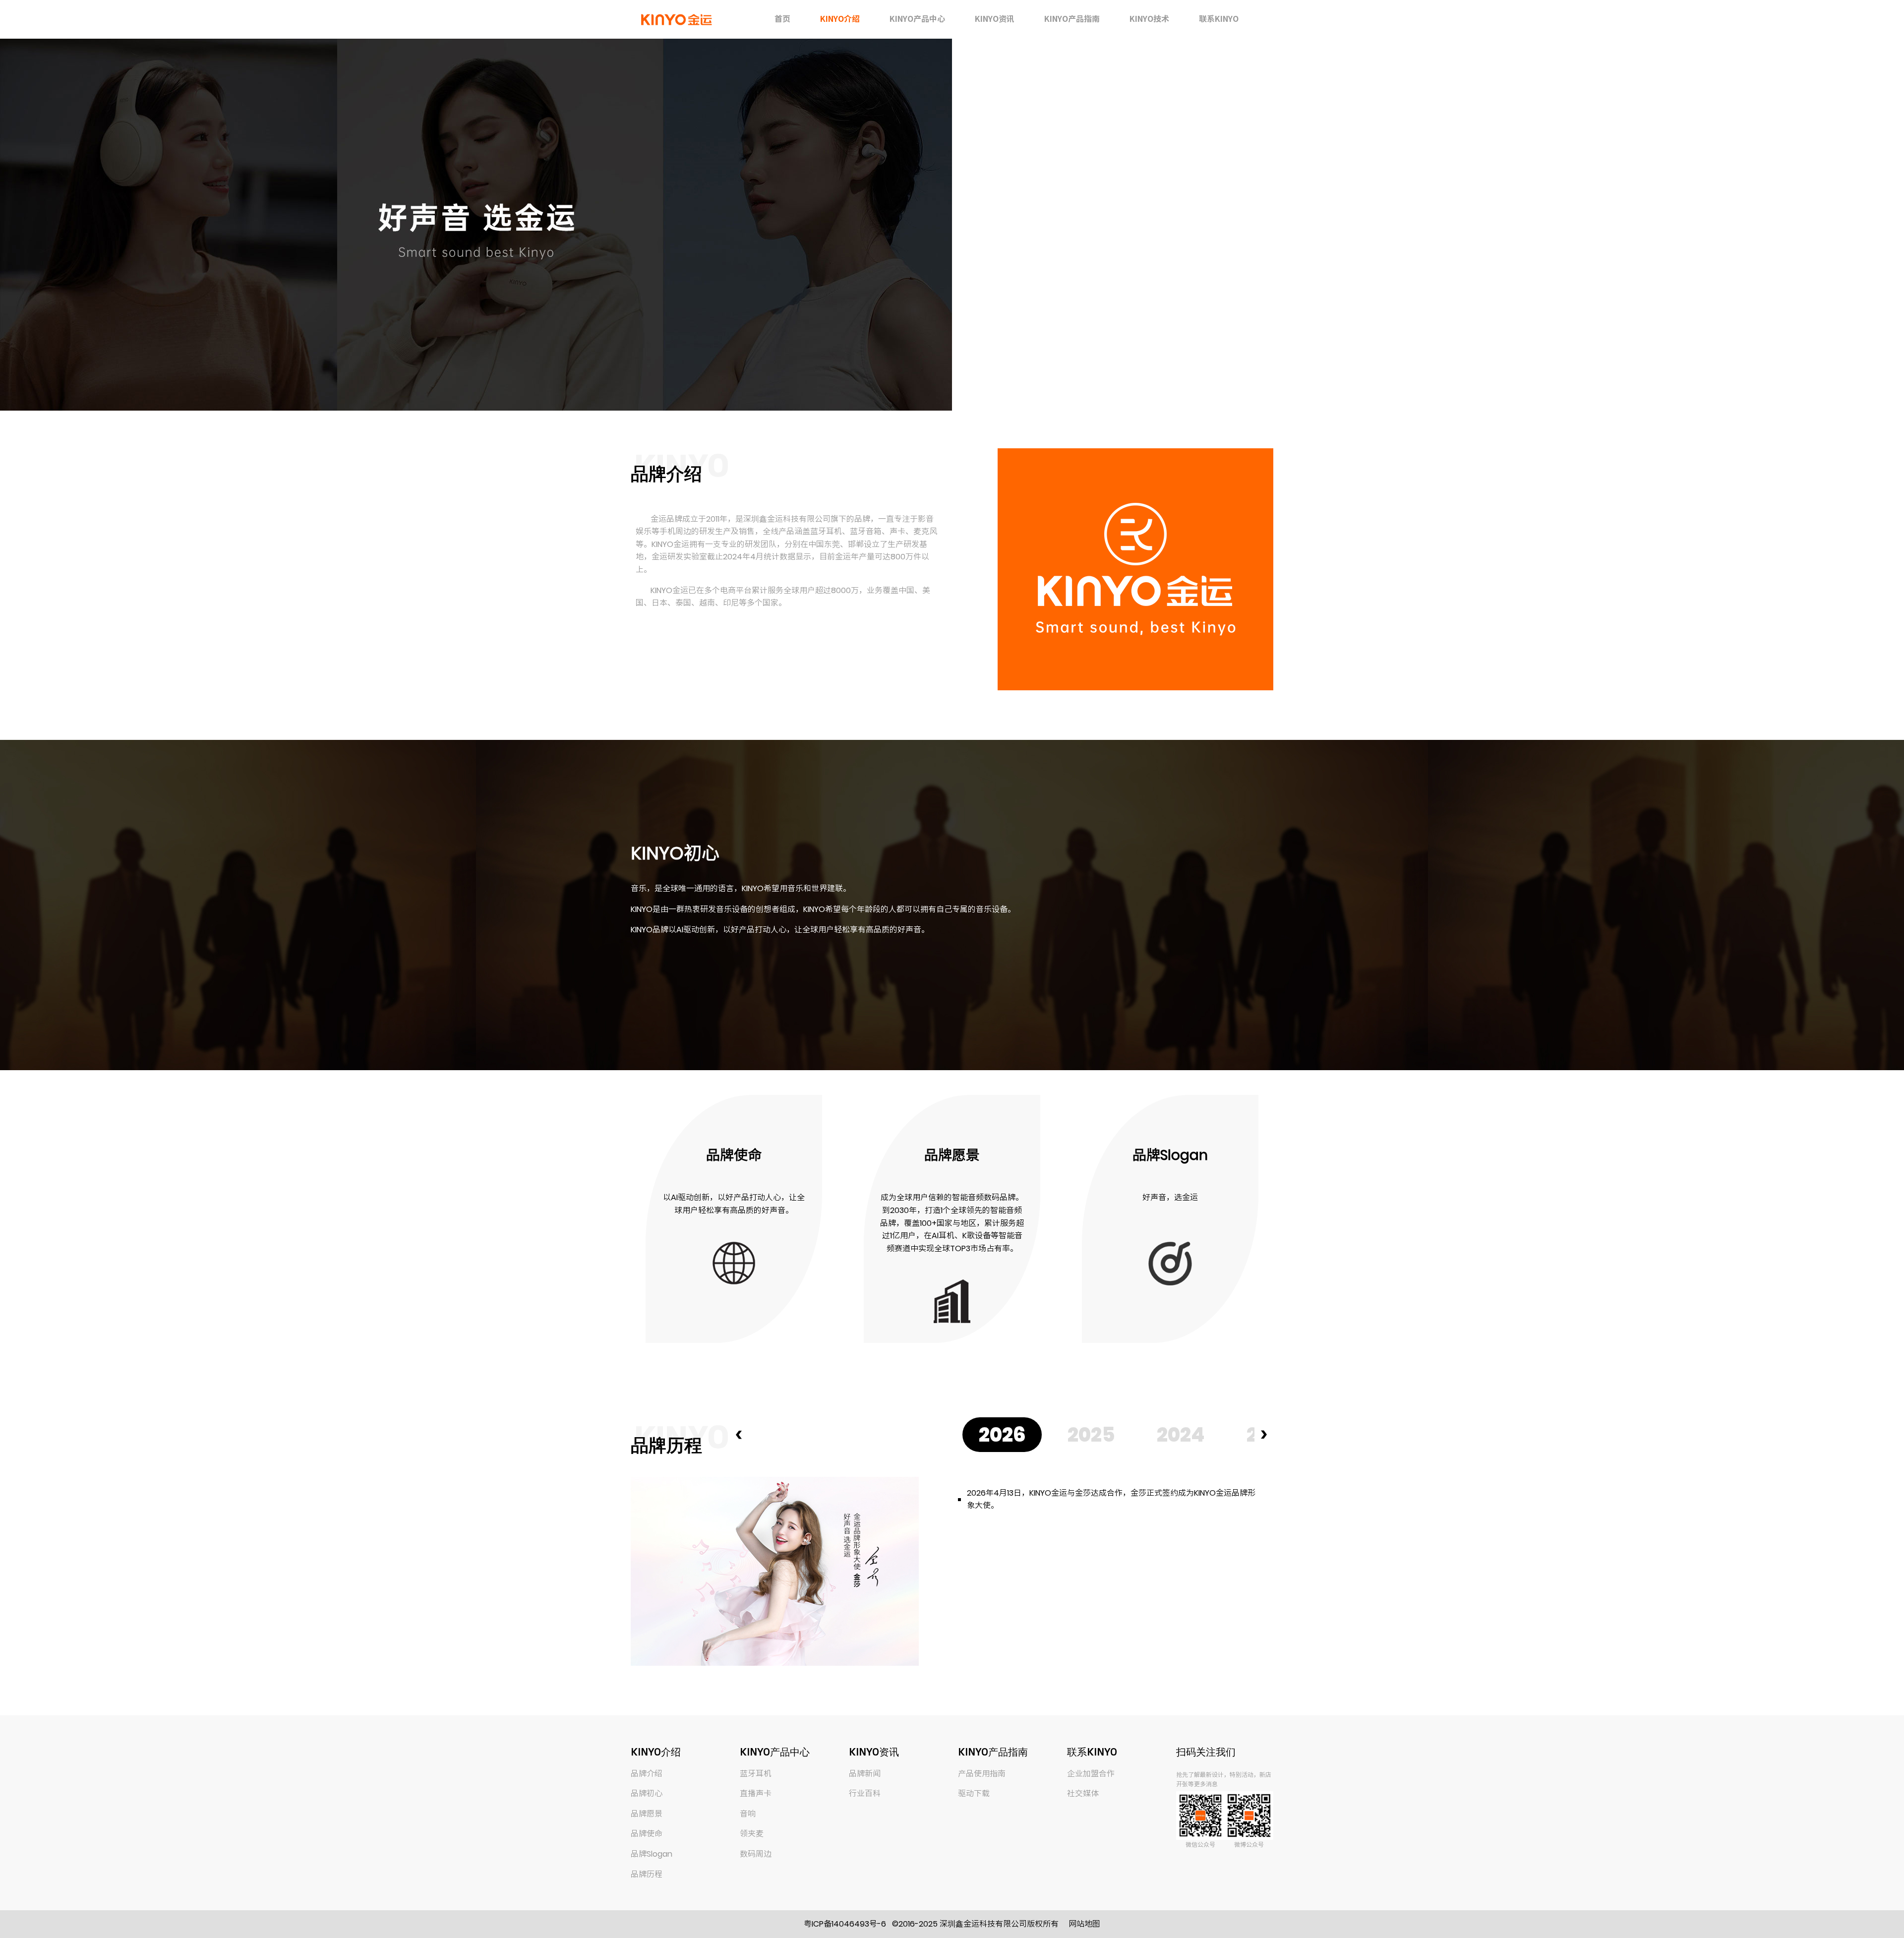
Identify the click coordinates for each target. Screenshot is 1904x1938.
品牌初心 (647, 1793)
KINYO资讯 (995, 19)
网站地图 (1084, 1924)
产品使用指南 (982, 1774)
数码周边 (756, 1854)
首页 (782, 19)
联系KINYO (1219, 19)
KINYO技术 (1149, 19)
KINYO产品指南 (1072, 19)
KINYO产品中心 (917, 19)
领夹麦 (752, 1834)
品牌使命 (647, 1834)
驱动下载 (974, 1793)
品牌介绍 (647, 1774)
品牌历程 (647, 1874)
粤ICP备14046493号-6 (845, 1924)
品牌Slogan (652, 1854)
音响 (748, 1814)
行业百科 (865, 1793)
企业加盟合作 (1091, 1774)
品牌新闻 (865, 1774)
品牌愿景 (647, 1814)
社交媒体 (1083, 1793)
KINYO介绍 (840, 19)
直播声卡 (756, 1793)
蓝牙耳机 (756, 1774)
